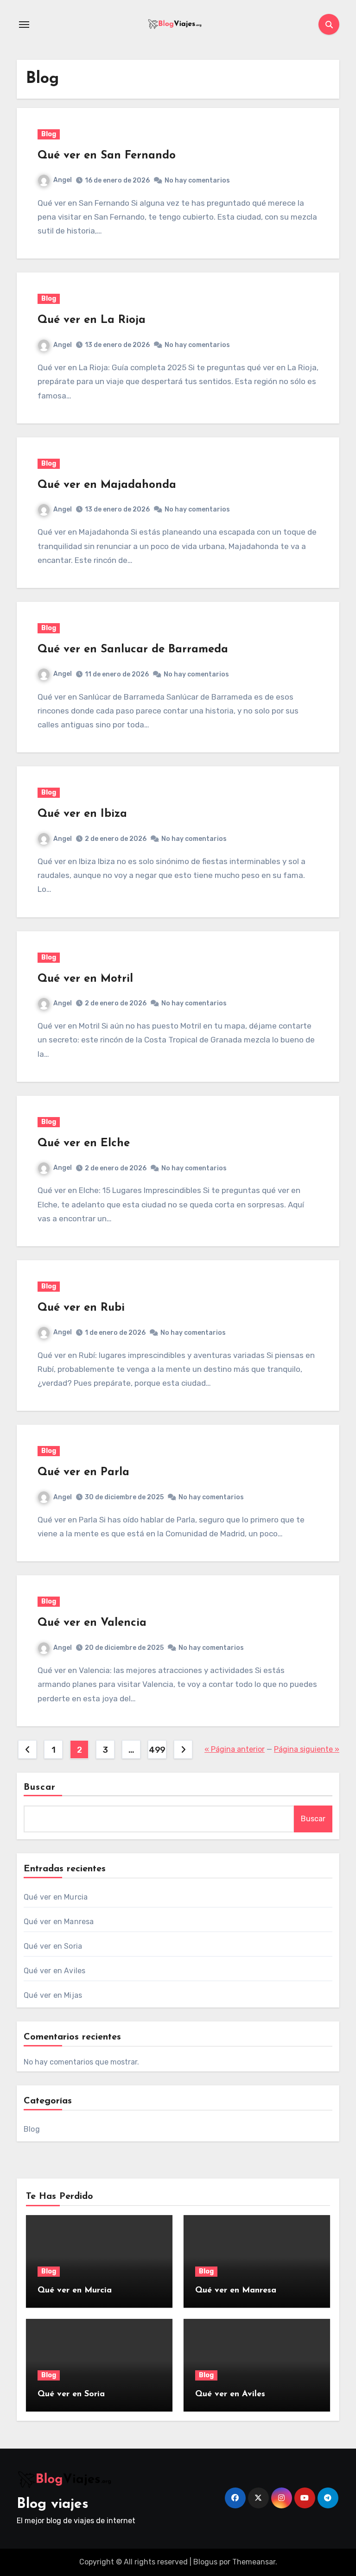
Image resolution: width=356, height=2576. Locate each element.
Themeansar (254, 2562)
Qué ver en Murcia (56, 1897)
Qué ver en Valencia (92, 1623)
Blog (49, 134)
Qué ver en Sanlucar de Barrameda (133, 650)
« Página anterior (235, 1749)
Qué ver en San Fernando (107, 156)
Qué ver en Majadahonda (107, 485)
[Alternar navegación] (24, 25)
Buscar (40, 1787)
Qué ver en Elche (84, 1143)
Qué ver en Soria (53, 1946)
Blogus (205, 2562)
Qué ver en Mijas (53, 1995)
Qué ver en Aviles (54, 1971)
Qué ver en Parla (83, 1472)
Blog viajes (53, 2504)
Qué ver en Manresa (59, 1922)
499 (157, 1750)
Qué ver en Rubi (81, 1308)
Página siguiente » (307, 1749)
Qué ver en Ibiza (82, 814)
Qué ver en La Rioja (92, 320)
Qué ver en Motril (85, 979)
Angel (63, 180)
